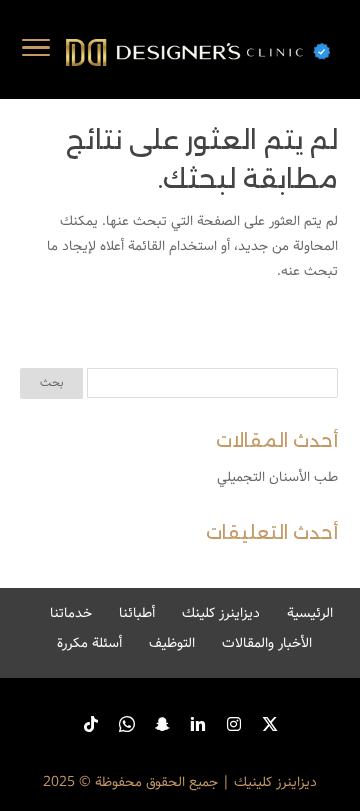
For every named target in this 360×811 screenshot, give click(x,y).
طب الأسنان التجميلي (277, 477)
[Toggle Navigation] (36, 52)
